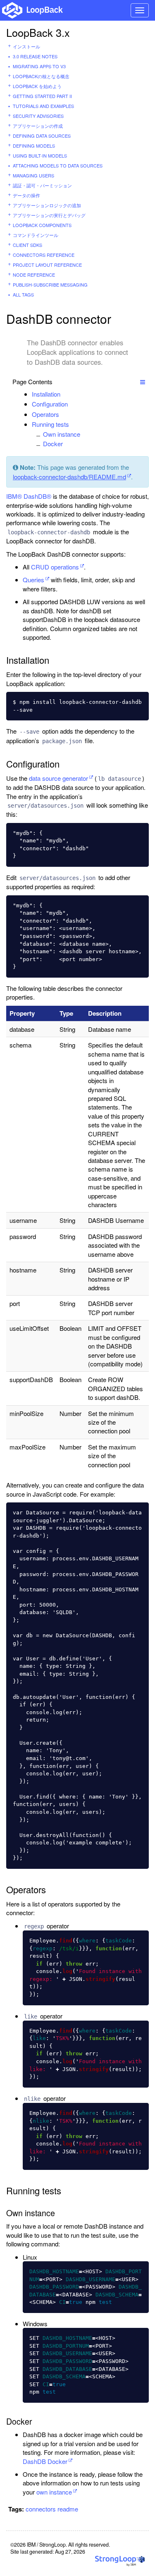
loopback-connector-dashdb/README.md (69, 477)
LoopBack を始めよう (37, 86)
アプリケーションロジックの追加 (47, 205)
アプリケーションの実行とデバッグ (49, 215)
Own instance (62, 434)
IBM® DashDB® (29, 496)
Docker (53, 444)
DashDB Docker (45, 2461)
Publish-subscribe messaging (50, 285)
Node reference (34, 275)
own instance (54, 2492)
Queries (33, 580)
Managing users (33, 175)
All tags (23, 294)
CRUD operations (55, 567)
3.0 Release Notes (35, 56)
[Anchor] (65, 394)
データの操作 (26, 195)
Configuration (50, 404)
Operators (45, 414)
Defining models (34, 146)
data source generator (58, 778)
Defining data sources (42, 136)
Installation (46, 394)
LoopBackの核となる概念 (41, 76)
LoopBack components (42, 225)
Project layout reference (47, 265)
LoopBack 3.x (38, 32)
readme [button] (68, 2509)
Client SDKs (27, 245)
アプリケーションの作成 (38, 126)
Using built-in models (40, 155)
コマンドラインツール (36, 235)
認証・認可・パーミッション (42, 185)
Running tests (50, 424)
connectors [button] (41, 2509)
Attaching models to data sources (58, 165)
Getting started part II (42, 96)
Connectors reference (44, 255)
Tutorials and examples (43, 106)
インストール (26, 46)
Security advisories (38, 116)
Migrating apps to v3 (39, 66)
